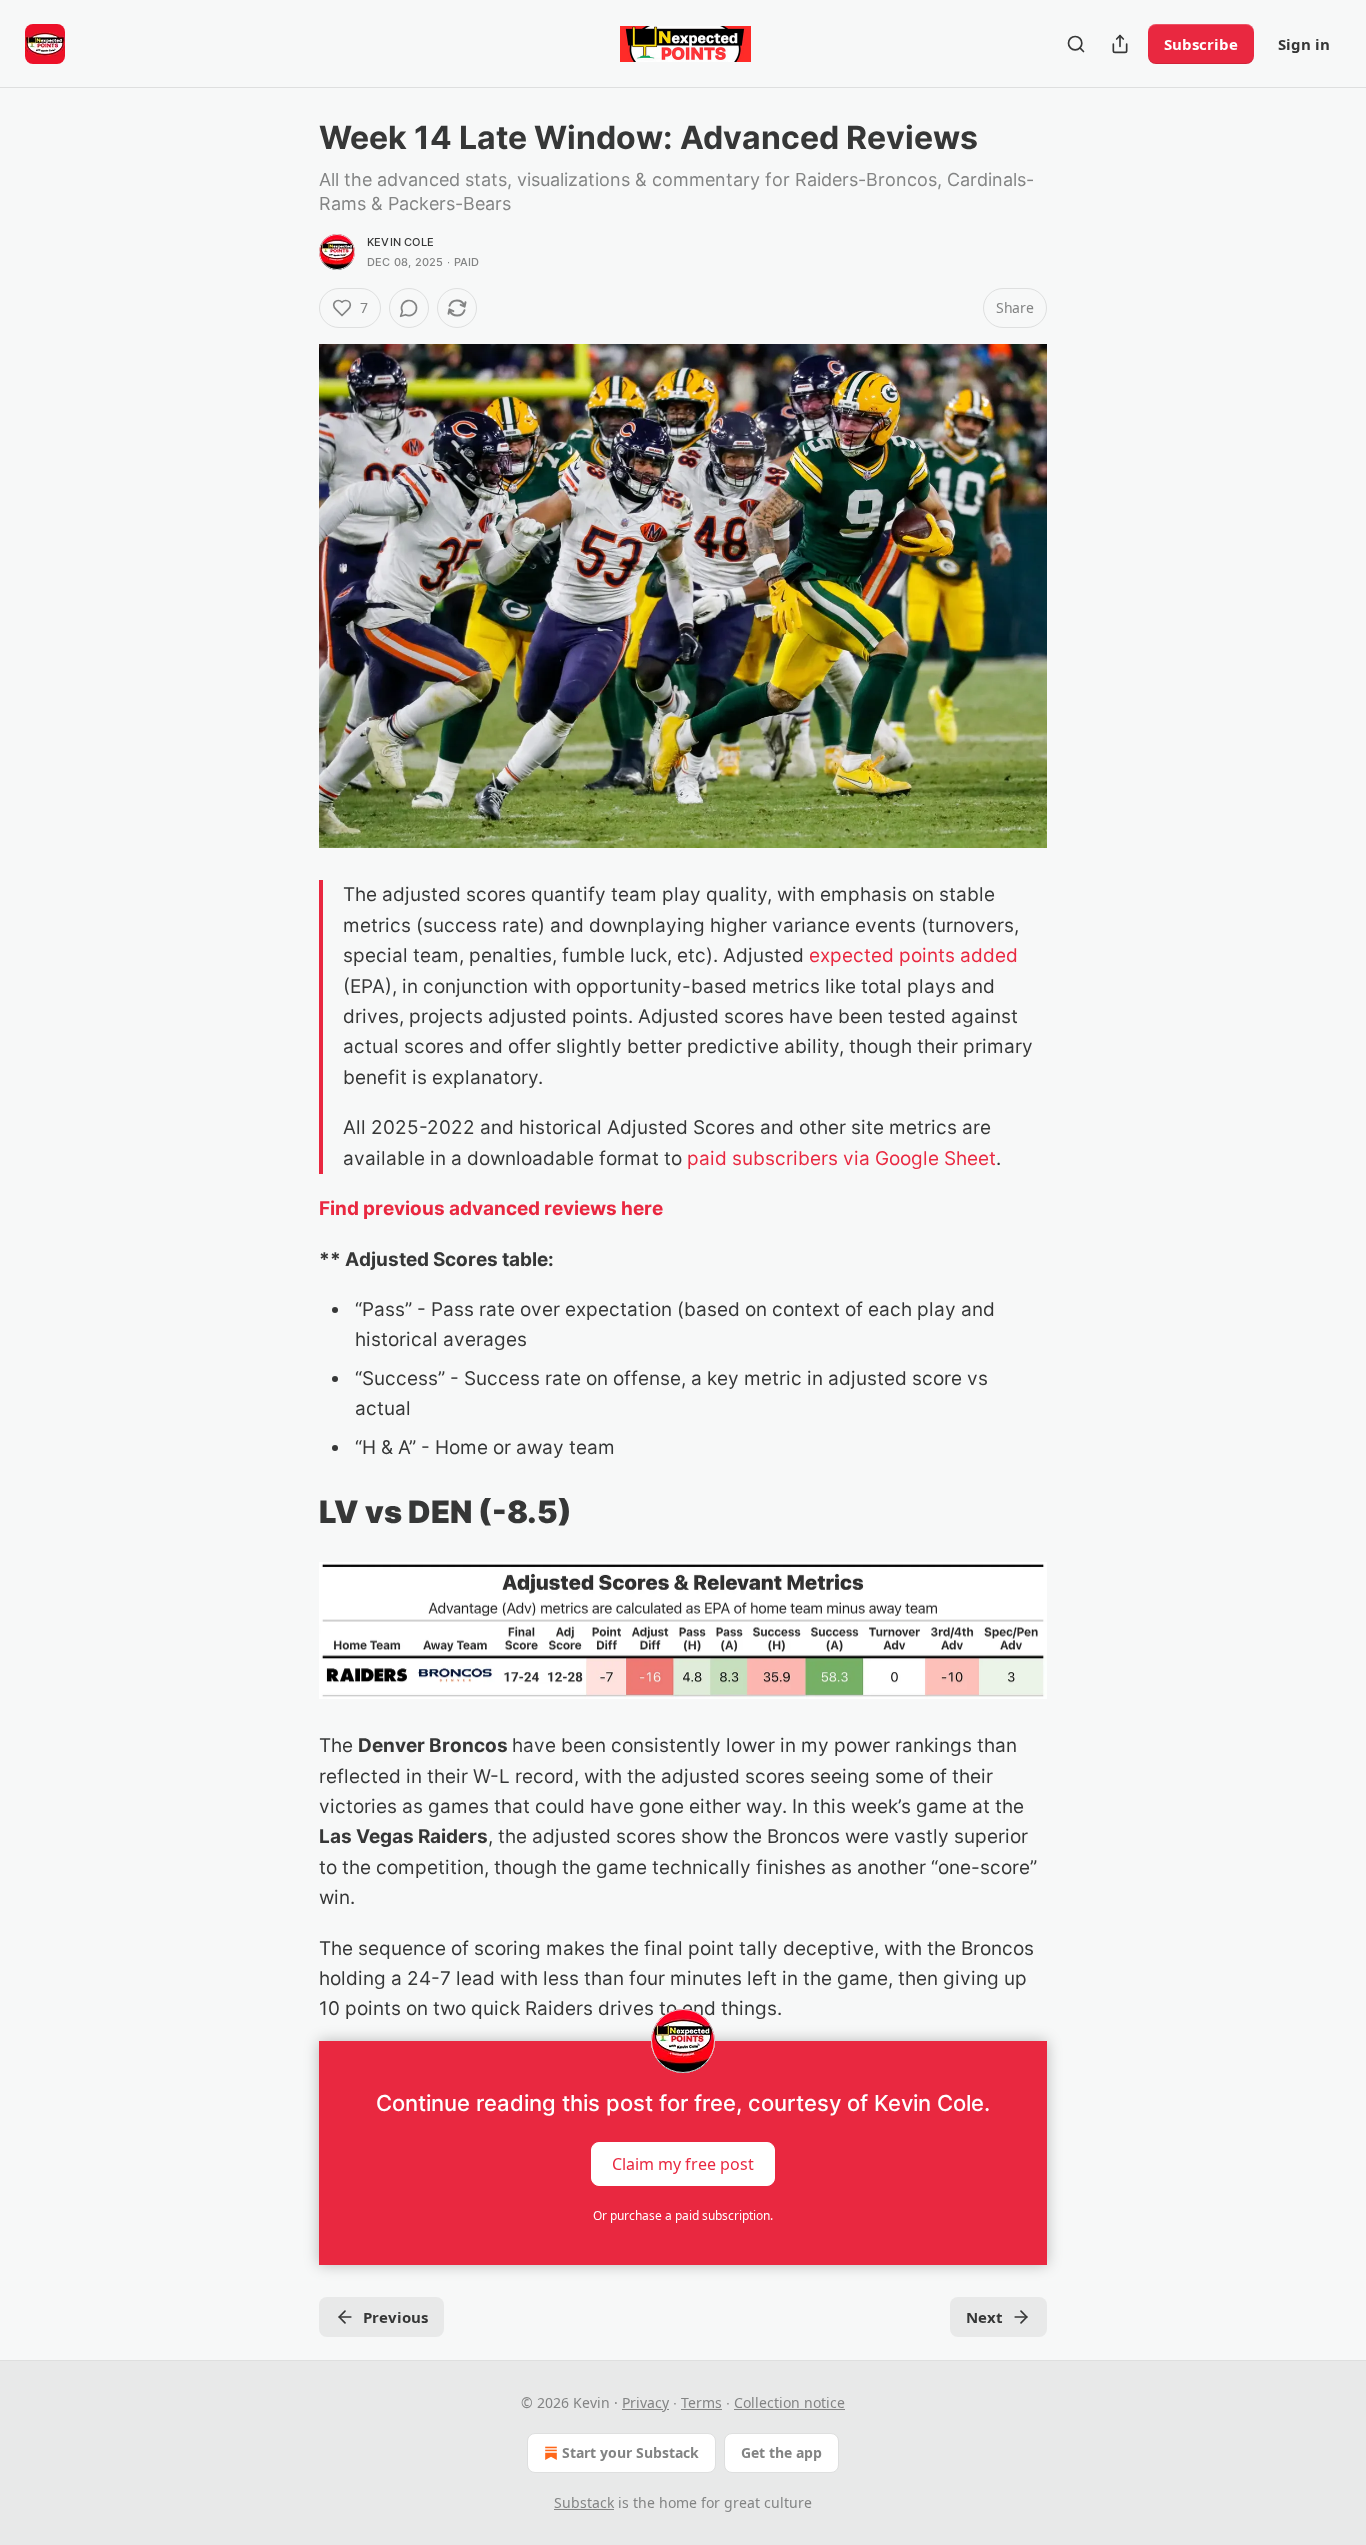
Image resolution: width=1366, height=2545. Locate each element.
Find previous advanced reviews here (491, 1208)
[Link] (291, 1512)
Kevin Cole (400, 242)
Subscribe (1201, 44)
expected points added (913, 955)
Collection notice (789, 2402)
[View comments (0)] (409, 308)
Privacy (645, 2402)
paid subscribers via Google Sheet (841, 1158)
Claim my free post (683, 2163)
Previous (395, 2317)
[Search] (1076, 44)
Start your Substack (630, 2452)
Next (984, 2317)
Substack (584, 2502)
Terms (701, 2402)
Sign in (1304, 44)
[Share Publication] (1120, 44)
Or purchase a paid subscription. (683, 2215)
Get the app (781, 2452)
